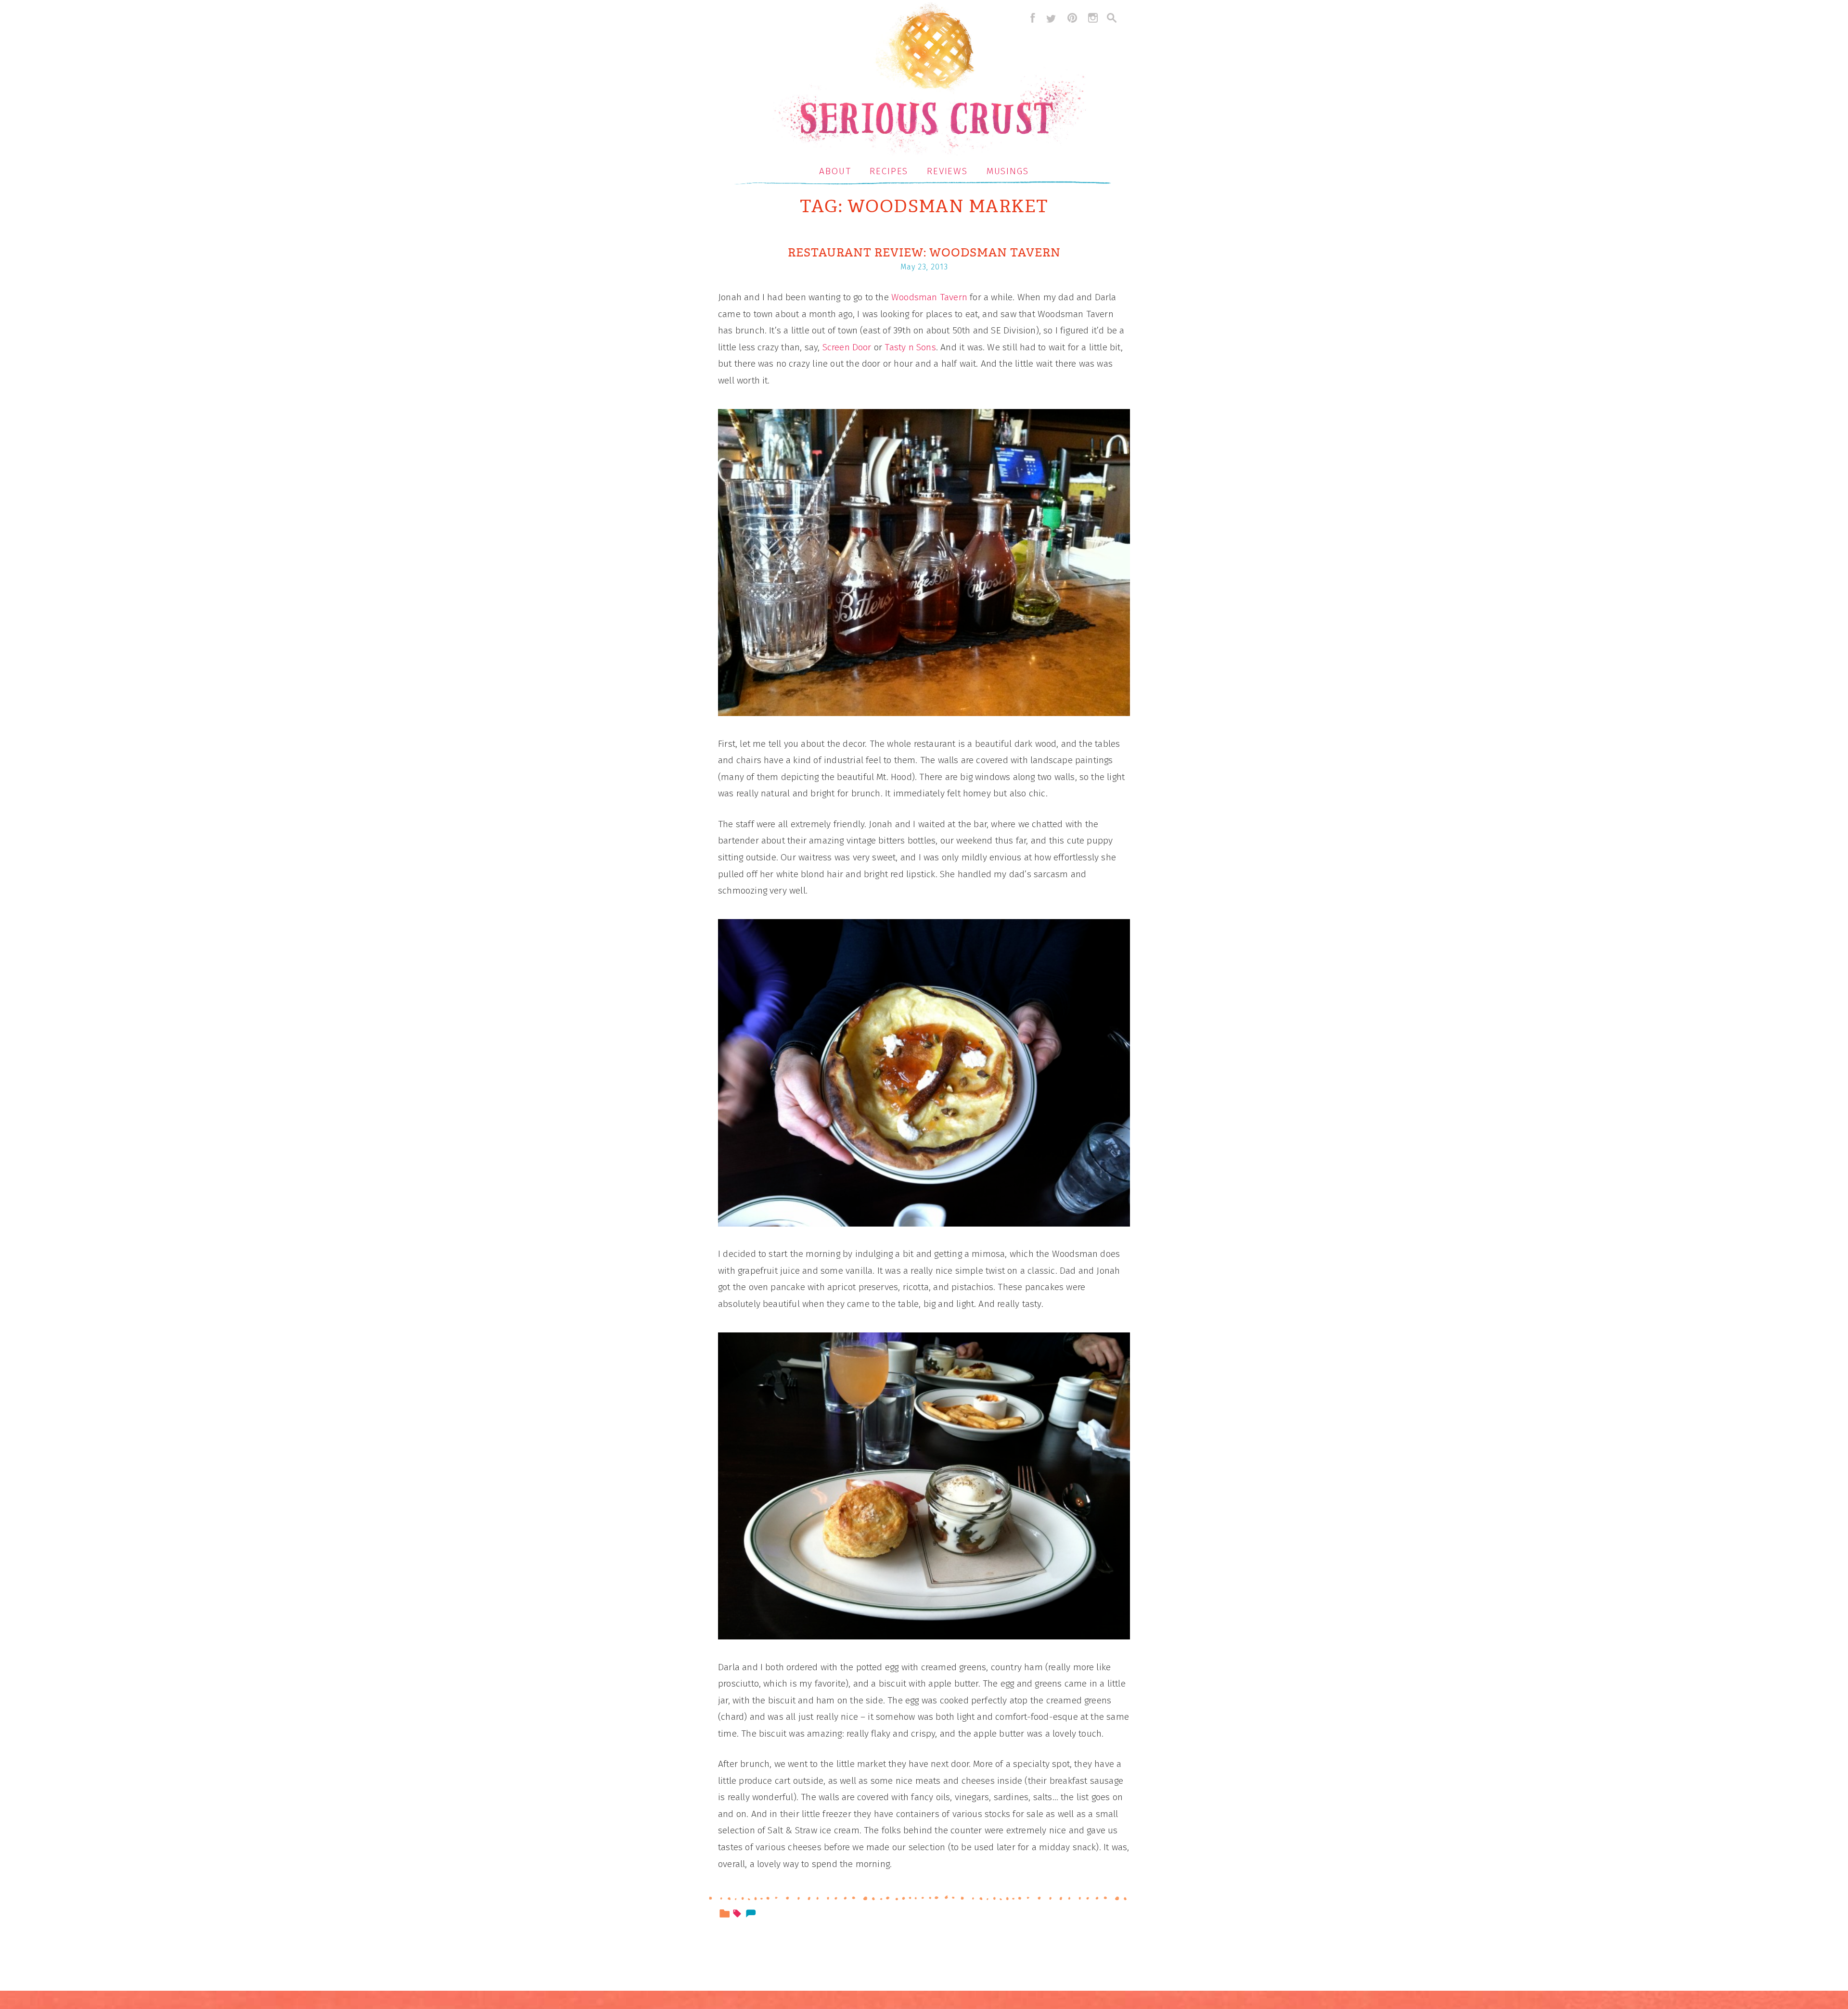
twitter (1051, 18)
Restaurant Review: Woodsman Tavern (924, 253)
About (835, 171)
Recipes (889, 171)
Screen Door (847, 347)
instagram (1093, 18)
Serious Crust (929, 80)
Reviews (947, 171)
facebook (1030, 18)
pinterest (1072, 18)
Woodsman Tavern (929, 297)
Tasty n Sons (910, 347)
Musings (1008, 171)
